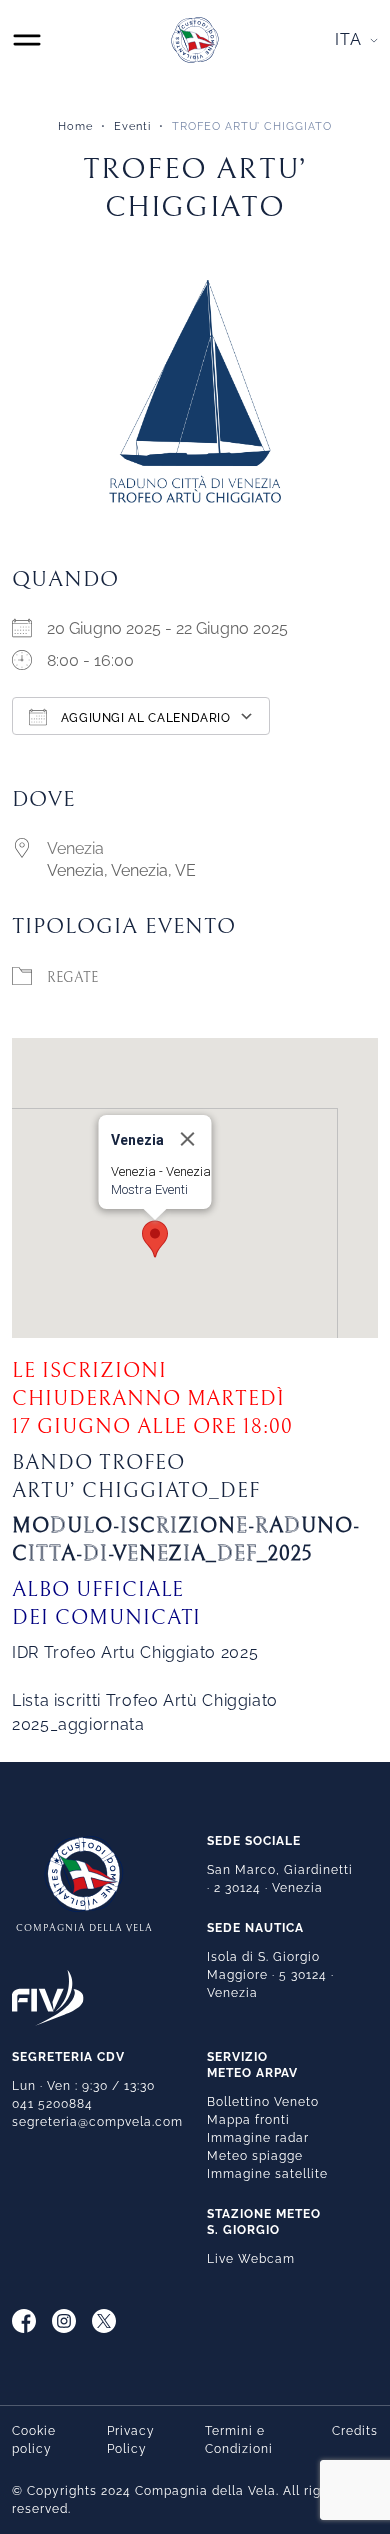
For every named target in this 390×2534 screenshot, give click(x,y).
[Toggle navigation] (27, 40)
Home (75, 126)
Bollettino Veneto (263, 2102)
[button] (155, 1239)
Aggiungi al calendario (144, 718)
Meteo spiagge (255, 2156)
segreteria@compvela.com (97, 2122)
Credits (355, 2431)
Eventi (132, 126)
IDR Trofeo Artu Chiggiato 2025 (135, 1652)
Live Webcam (251, 2259)
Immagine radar (258, 2138)
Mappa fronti (248, 2120)
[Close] (188, 1139)
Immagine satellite (267, 2174)
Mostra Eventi (149, 1189)
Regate (72, 978)
